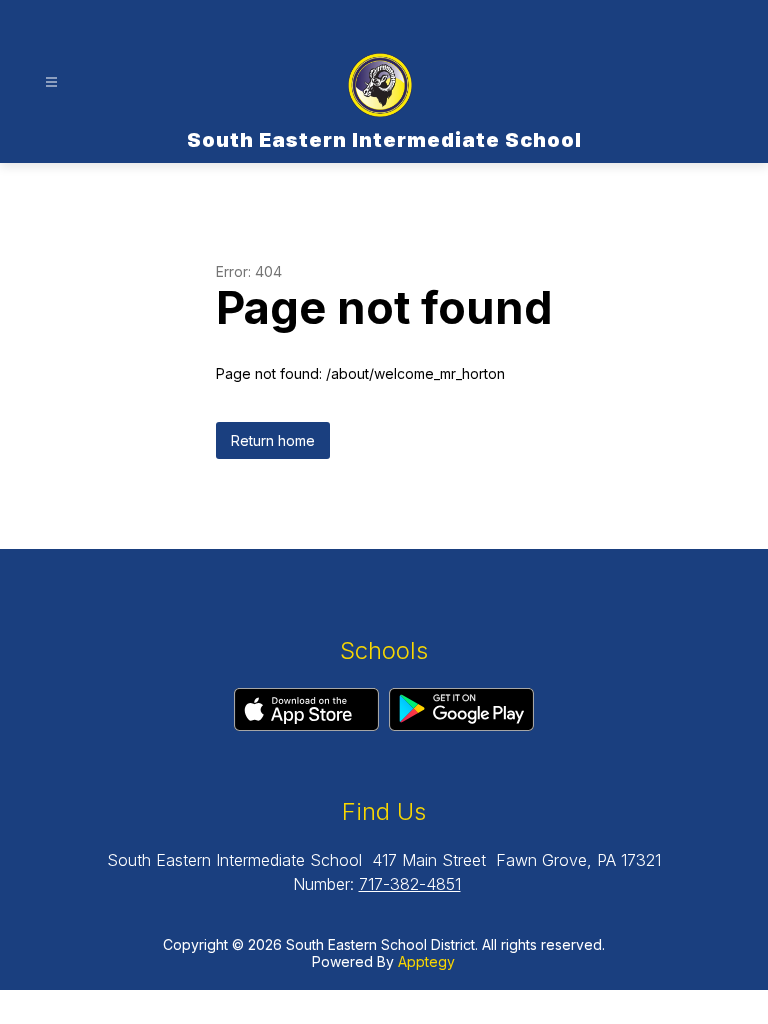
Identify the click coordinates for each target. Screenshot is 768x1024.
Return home (273, 440)
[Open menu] (51, 82)
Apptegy (426, 961)
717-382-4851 (410, 884)
